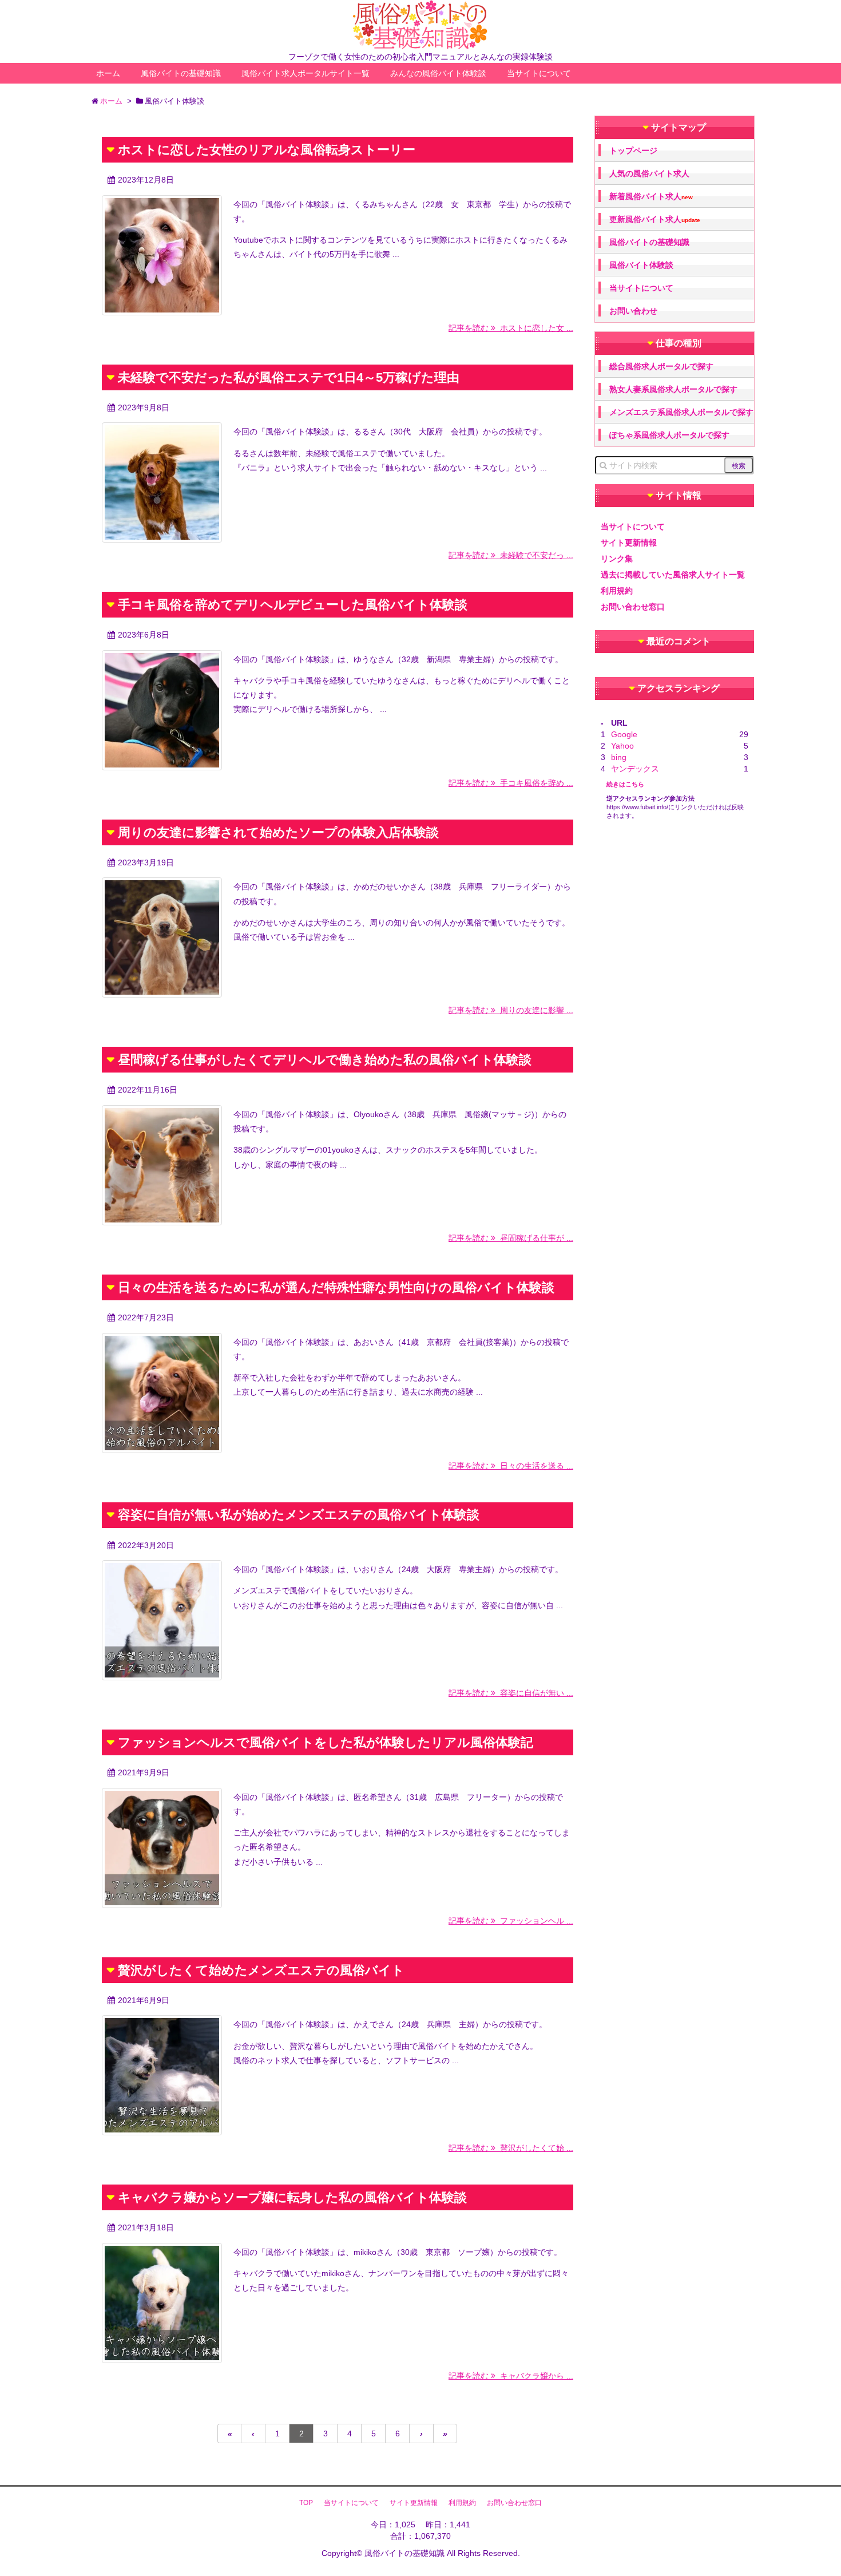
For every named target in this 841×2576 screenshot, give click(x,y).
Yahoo (622, 746)
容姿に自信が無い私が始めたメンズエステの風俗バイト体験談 (299, 1515)
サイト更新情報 (629, 543)
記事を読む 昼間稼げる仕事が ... (511, 1238)
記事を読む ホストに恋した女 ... (511, 328)
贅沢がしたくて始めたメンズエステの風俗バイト (261, 1970)
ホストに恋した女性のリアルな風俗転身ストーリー (267, 150)
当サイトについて (539, 73)
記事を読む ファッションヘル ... (511, 1921)
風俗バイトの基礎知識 (181, 73)
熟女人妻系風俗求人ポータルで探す (673, 389)
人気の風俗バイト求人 (649, 173)
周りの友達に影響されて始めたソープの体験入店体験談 (278, 832)
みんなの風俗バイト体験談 (438, 73)
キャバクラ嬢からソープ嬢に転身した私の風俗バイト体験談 (292, 2197)
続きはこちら (625, 784)
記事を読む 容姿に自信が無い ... (511, 1693)
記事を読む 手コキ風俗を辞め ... (511, 783)
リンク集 (617, 559)
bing (619, 757)
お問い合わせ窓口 (633, 607)
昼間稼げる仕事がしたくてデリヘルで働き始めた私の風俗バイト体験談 (325, 1060)
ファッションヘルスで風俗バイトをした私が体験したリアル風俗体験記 (326, 1742)
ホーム (108, 73)
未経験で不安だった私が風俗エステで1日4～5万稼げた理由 (289, 377)
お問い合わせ (633, 311)
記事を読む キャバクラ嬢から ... (511, 2376)
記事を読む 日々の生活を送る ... (511, 1466)
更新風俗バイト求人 (655, 219)
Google (624, 734)
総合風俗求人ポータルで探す (661, 366)
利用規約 (617, 591)
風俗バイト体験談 (641, 265)
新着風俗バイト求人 (651, 197)
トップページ (633, 151)
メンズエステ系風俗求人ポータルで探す (681, 412)
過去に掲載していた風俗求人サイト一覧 (673, 575)
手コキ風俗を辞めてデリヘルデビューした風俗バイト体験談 (293, 605)
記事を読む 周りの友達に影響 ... (511, 1010)
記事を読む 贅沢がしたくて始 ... (511, 2148)
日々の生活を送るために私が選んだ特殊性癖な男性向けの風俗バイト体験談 (336, 1287)
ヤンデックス (635, 769)
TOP (306, 2503)
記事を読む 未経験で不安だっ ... (511, 555)
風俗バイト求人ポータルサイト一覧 (306, 73)
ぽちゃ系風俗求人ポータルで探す (669, 435)
